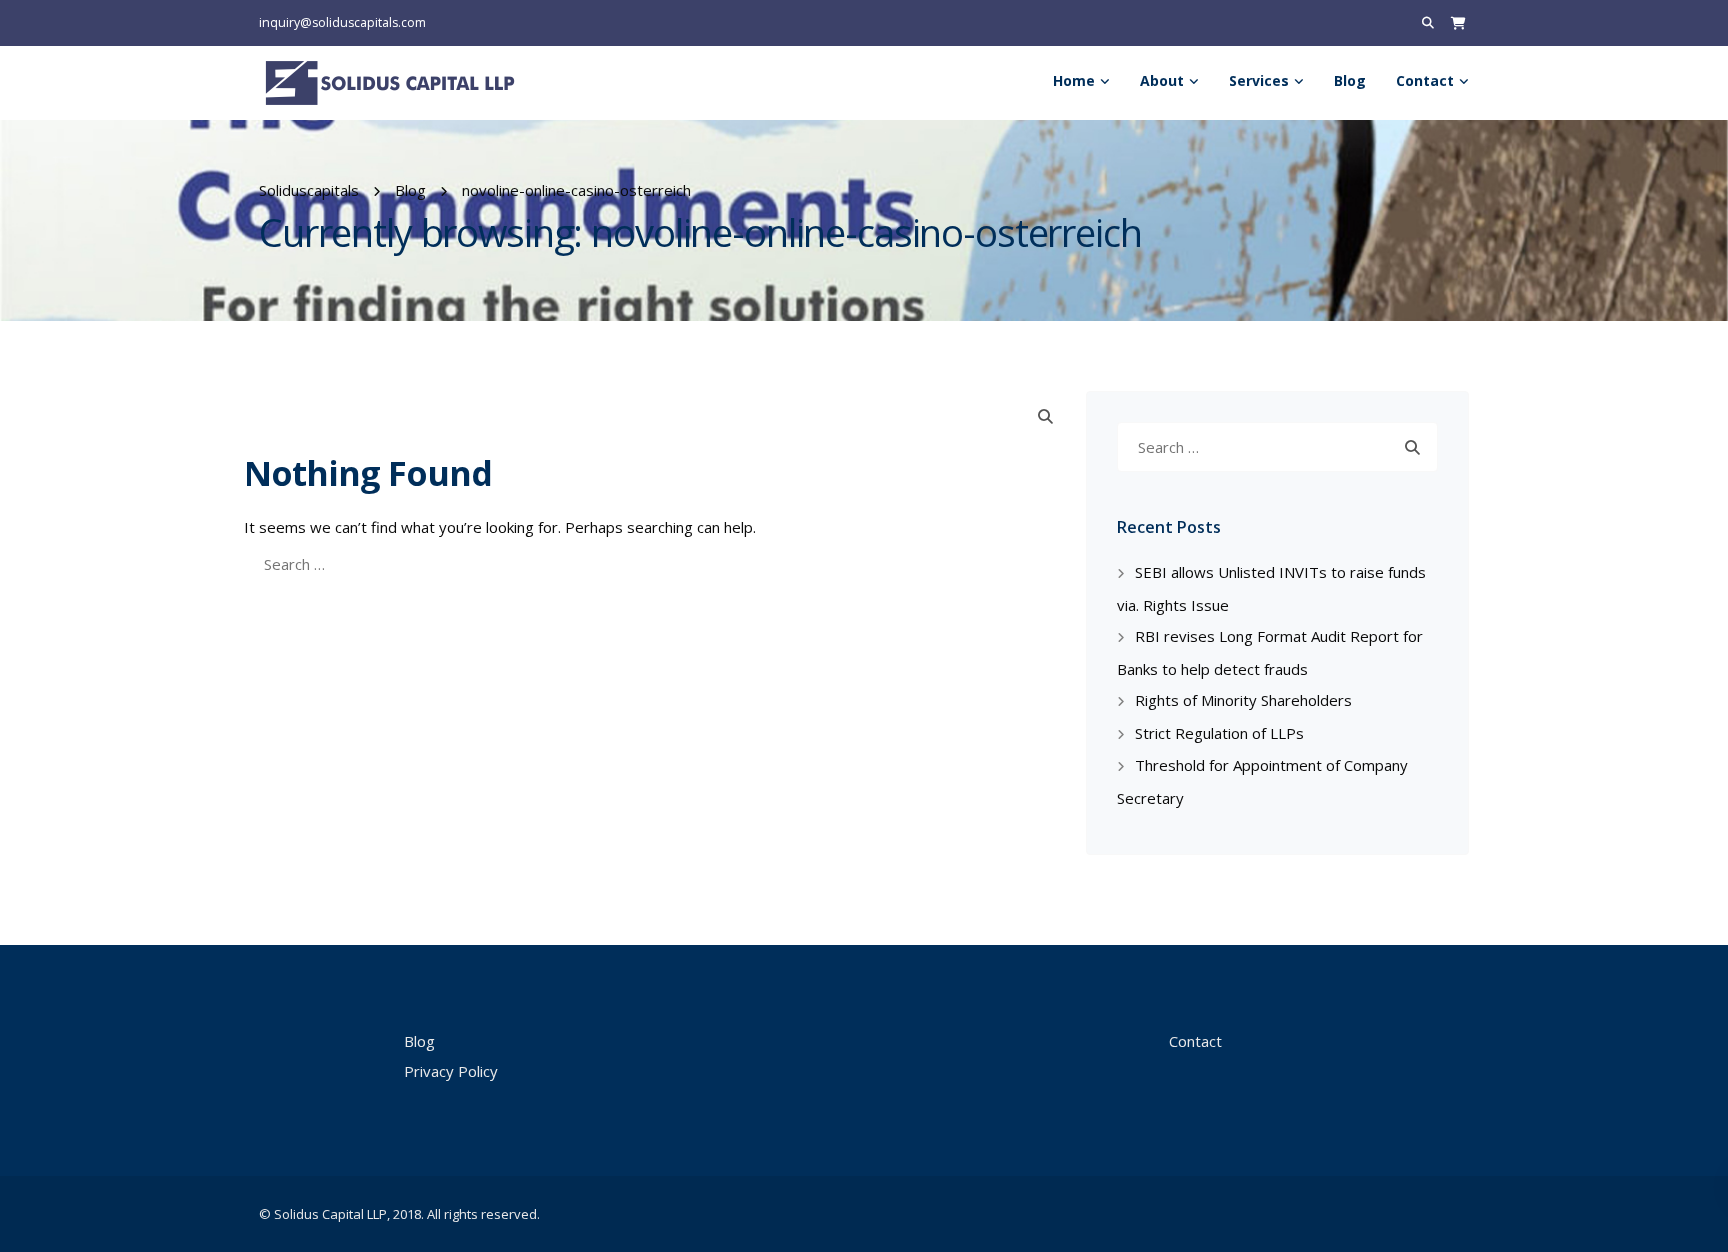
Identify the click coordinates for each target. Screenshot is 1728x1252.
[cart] (1458, 22)
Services (1259, 80)
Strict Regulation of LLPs (1219, 733)
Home (1074, 80)
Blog (1350, 80)
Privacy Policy (451, 1071)
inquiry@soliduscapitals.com (342, 22)
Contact (1425, 80)
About (1162, 80)
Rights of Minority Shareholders (1243, 700)
